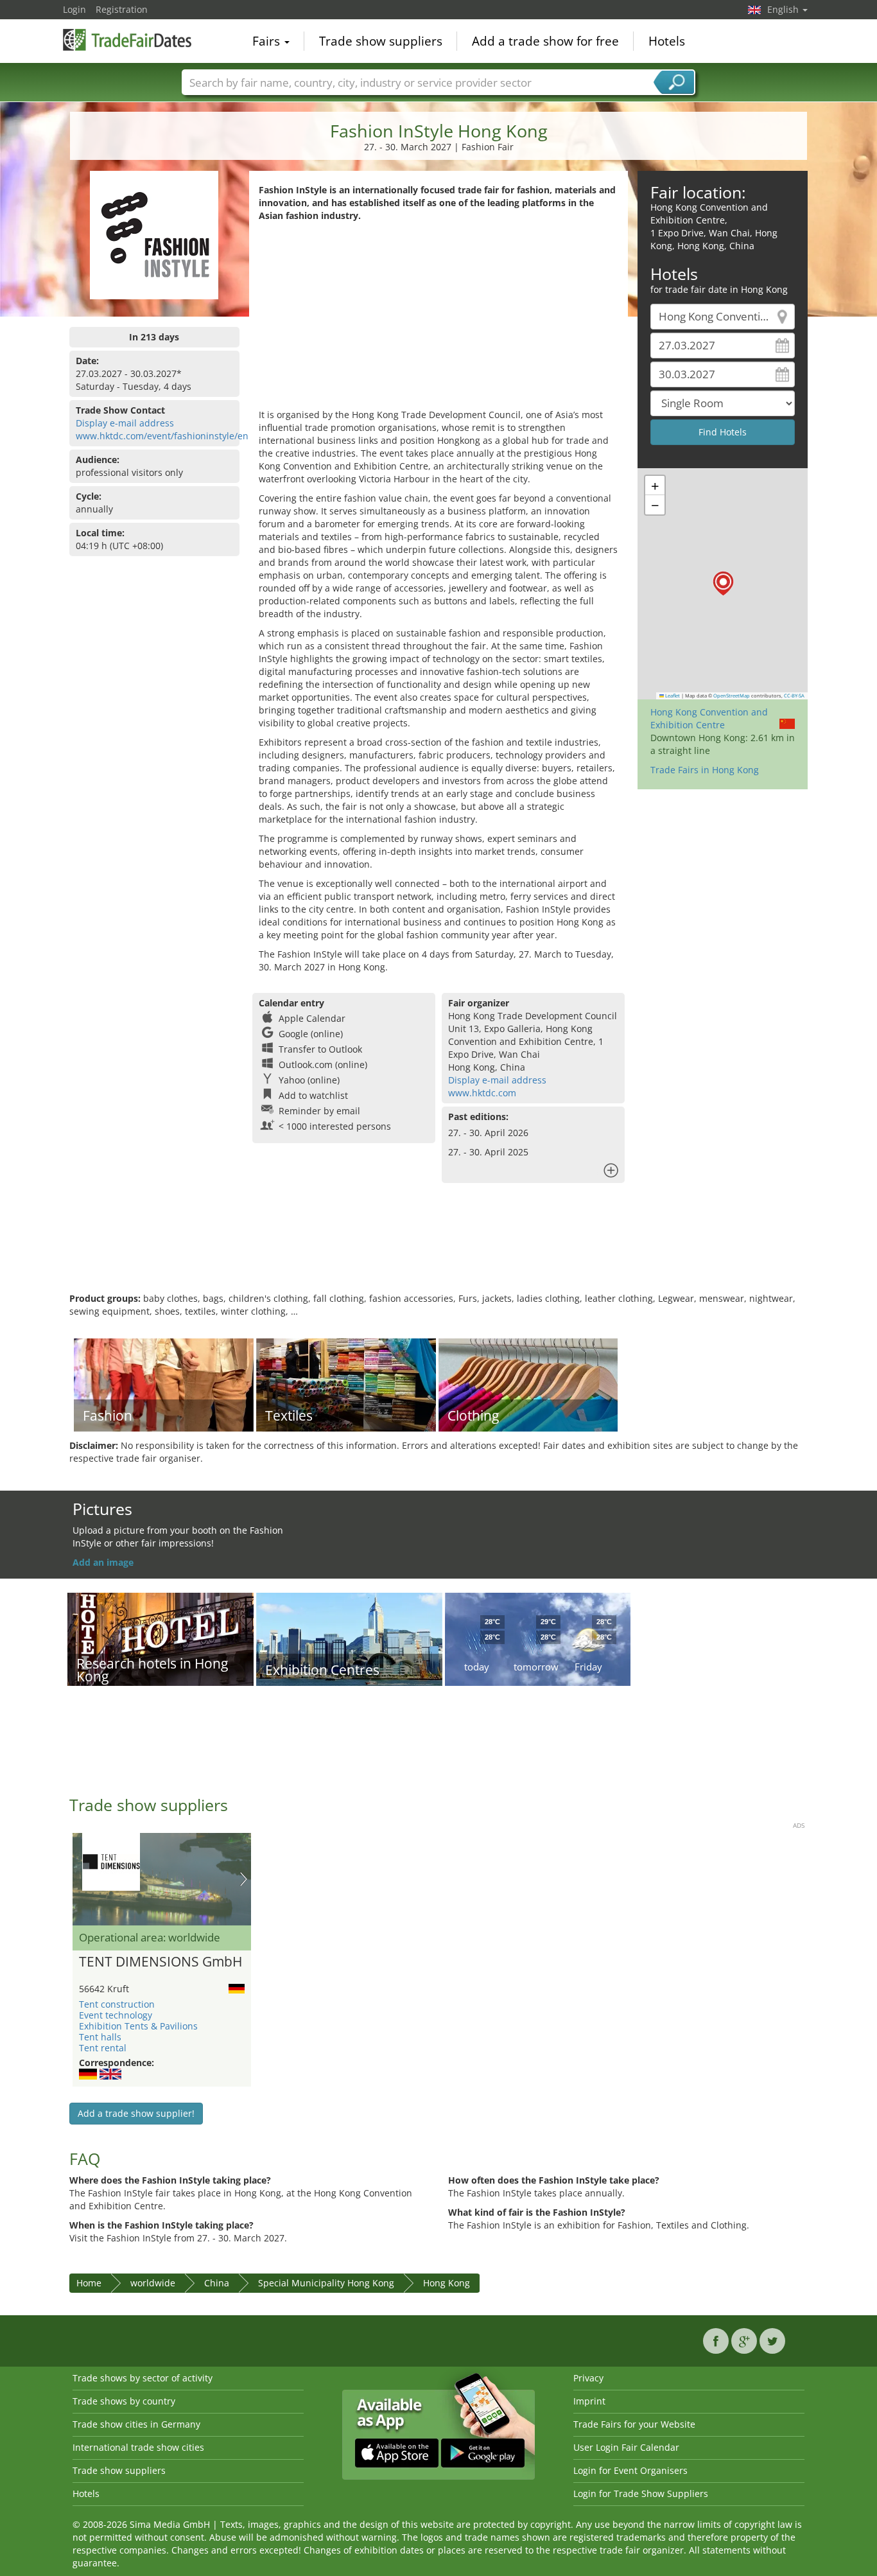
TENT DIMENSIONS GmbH (161, 1962)
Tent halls (100, 2037)
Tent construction (117, 2004)
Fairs (268, 41)
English (784, 9)
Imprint (589, 2401)
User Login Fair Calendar (626, 2447)
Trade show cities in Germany (136, 2424)
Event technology (116, 2015)
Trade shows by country (124, 2401)
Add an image (103, 1562)
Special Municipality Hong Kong (326, 2283)
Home (89, 2283)
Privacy (588, 2378)
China (217, 2283)
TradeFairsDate (127, 40)
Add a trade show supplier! (136, 2113)
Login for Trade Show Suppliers (641, 2493)
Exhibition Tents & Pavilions (138, 2026)
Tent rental (103, 2048)
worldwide (153, 2283)
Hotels (667, 41)
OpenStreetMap (732, 696)
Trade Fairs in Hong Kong (705, 770)
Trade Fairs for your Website (634, 2424)
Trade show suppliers (381, 41)
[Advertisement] (438, 319)
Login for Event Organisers (630, 2470)
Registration (122, 9)
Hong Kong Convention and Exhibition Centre (709, 718)
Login (74, 9)
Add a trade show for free (545, 41)
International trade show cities (138, 2447)
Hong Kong (447, 2283)
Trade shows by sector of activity (143, 2378)
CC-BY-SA (794, 696)
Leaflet (672, 696)
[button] (723, 583)
